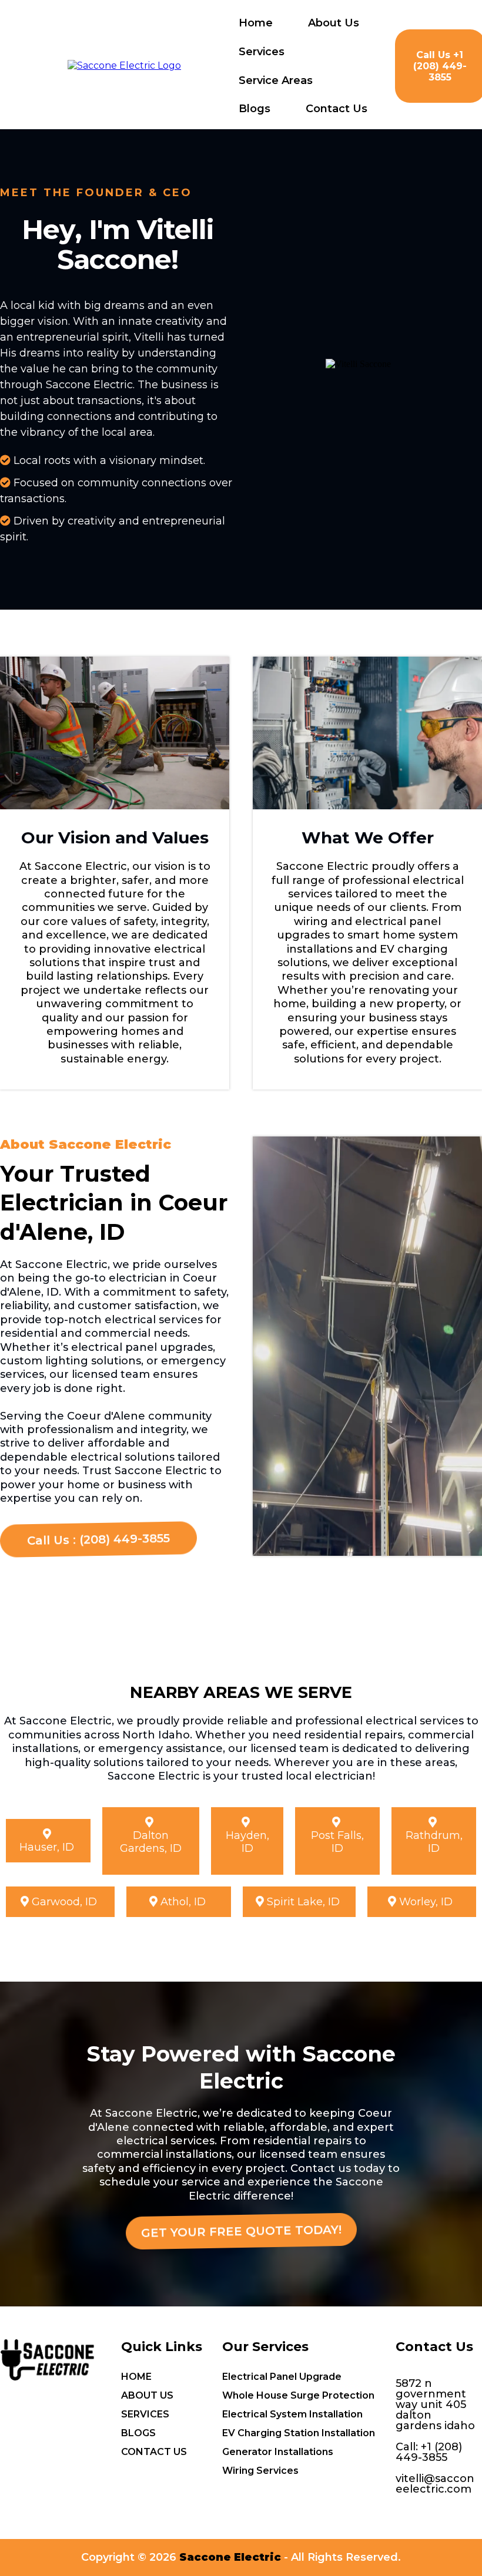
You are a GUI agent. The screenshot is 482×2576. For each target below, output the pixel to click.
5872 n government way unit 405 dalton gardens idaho (435, 2405)
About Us (334, 23)
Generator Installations (278, 2452)
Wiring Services (260, 2471)
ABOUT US (147, 2395)
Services (262, 52)
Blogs (255, 109)
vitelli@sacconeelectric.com (435, 2484)
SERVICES (145, 2414)
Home (256, 23)
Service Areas (276, 80)
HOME (136, 2377)
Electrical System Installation (292, 2414)
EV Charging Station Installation (299, 2433)
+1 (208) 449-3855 (429, 2452)
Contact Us (337, 109)
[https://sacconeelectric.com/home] (124, 65)
